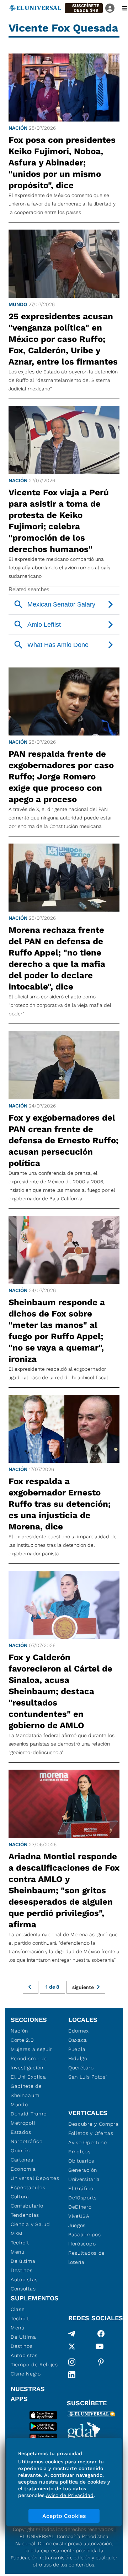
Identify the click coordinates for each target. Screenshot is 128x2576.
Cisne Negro (26, 2374)
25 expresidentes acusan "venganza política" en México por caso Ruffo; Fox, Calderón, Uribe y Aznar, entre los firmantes (63, 339)
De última (23, 2261)
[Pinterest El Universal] (101, 2362)
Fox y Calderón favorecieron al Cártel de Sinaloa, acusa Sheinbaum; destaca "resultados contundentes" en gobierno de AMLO (60, 1691)
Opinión (20, 2151)
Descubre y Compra (94, 2124)
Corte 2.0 (22, 2040)
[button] (84, 8)
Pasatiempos (85, 2234)
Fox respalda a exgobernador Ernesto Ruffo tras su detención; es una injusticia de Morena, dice (60, 1504)
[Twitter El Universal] (72, 2348)
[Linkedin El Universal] (72, 2375)
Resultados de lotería (87, 2257)
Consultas (23, 2289)
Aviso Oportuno (88, 2142)
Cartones (22, 2160)
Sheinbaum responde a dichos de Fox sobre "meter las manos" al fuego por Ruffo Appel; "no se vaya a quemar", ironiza (57, 1331)
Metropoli (23, 2123)
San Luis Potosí (88, 2077)
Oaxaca (78, 2040)
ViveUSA (79, 2216)
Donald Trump (29, 2114)
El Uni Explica (28, 2077)
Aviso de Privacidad (70, 2495)
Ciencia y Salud (30, 2224)
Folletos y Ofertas (91, 2133)
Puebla (77, 2049)
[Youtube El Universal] (100, 2348)
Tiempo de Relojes (34, 2364)
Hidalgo (78, 2058)
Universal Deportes (35, 2178)
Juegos (77, 2225)
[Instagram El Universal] (72, 2362)
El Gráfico (81, 2188)
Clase (18, 2309)
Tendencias (25, 2215)
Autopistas (24, 2279)
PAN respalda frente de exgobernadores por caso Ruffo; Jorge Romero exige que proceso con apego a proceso (61, 777)
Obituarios (81, 2161)
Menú (18, 2252)
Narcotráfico (26, 2141)
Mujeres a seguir (31, 2049)
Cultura (20, 2197)
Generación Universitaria (84, 2175)
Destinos (22, 2270)
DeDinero (80, 2207)
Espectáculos (28, 2187)
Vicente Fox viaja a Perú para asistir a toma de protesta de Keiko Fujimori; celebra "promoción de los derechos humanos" (59, 521)
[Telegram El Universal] (72, 2334)
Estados (21, 2132)
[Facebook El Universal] (101, 2334)
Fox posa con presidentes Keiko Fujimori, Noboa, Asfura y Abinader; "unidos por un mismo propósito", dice (62, 163)
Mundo (18, 304)
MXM (17, 2233)
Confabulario (27, 2206)
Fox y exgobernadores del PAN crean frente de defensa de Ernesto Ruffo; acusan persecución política (63, 1140)
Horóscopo (82, 2244)
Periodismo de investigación (29, 2063)
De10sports (82, 2198)
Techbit (20, 2243)
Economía (23, 2169)
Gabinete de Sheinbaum (26, 2091)
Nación (18, 128)
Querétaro (81, 2068)
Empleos (79, 2152)
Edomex (79, 2031)
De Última (23, 2337)
